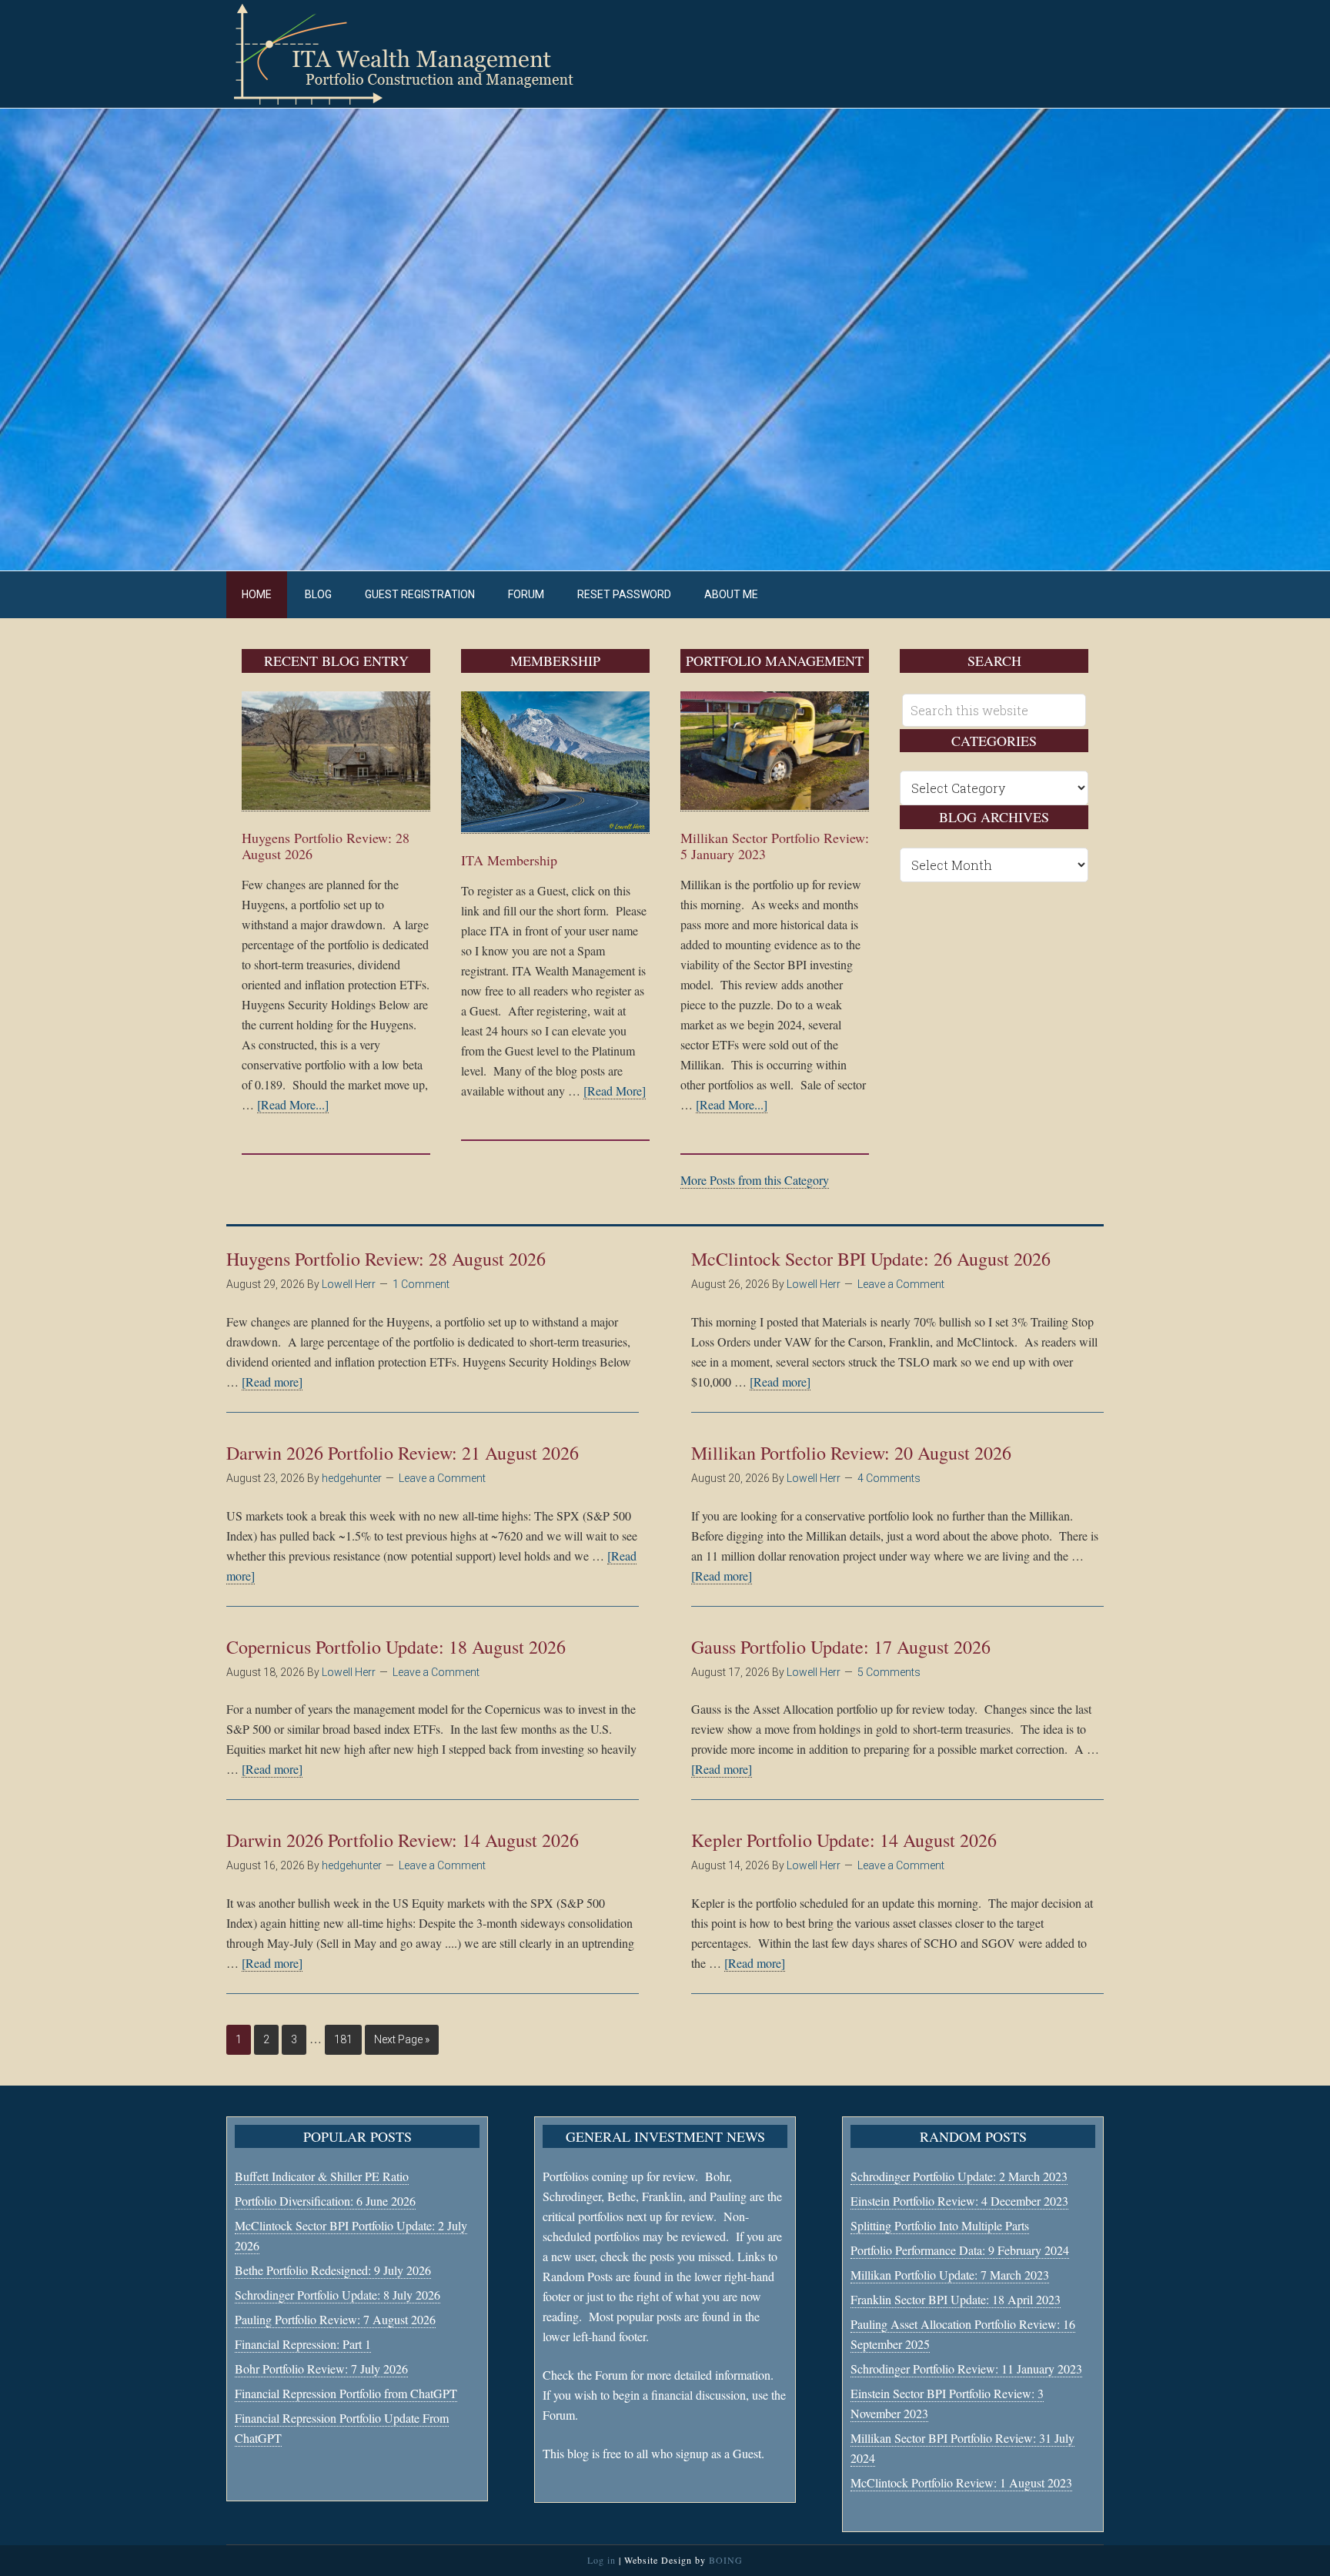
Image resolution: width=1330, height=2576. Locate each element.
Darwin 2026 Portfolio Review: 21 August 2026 (403, 1453)
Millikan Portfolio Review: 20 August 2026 (851, 1453)
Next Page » (402, 2039)
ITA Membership (509, 860)
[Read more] (272, 1382)
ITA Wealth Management (419, 54)
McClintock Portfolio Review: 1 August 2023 (961, 2482)
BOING (726, 2560)
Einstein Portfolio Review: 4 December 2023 (959, 2201)
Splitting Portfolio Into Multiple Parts (940, 2225)
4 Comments (889, 1478)
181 (343, 2039)
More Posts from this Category (755, 1180)
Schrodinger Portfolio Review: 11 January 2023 (966, 2369)
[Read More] (615, 1091)
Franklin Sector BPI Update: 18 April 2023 (956, 2299)
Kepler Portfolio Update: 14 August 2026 (844, 1840)
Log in (602, 2560)
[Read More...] (293, 1104)
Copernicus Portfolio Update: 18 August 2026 (396, 1647)
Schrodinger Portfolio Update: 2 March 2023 (959, 2176)
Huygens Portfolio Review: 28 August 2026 (326, 846)
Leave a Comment (901, 1284)
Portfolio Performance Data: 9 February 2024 (960, 2250)
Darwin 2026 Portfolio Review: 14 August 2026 (403, 1840)
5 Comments (889, 1672)
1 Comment (421, 1284)
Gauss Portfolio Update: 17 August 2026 (841, 1647)
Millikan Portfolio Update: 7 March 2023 (950, 2275)
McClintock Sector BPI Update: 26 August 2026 (871, 1259)
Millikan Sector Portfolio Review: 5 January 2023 (775, 846)
